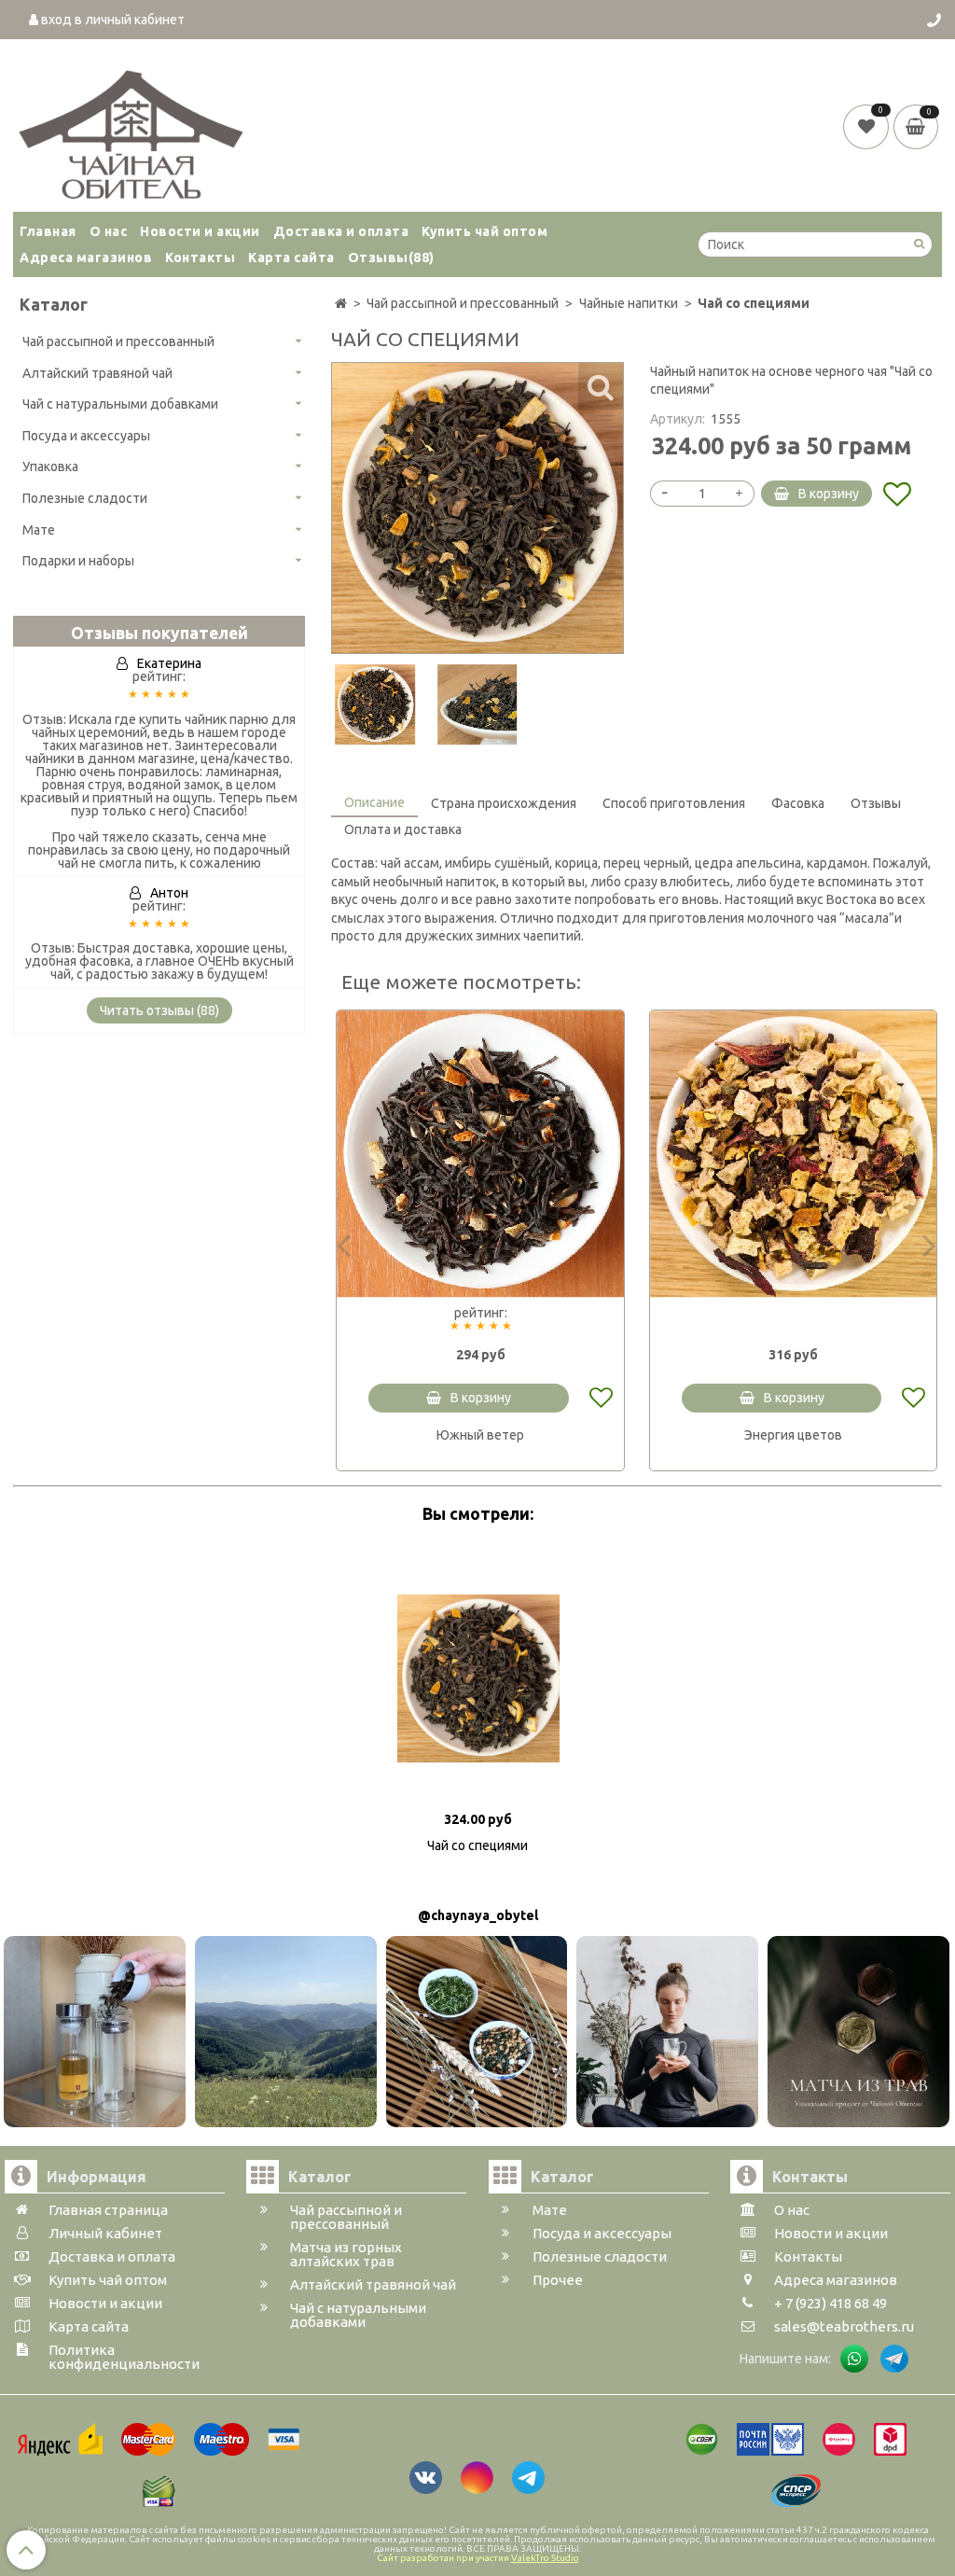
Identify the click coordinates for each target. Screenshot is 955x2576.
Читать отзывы (159, 1010)
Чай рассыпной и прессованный (118, 341)
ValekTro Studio (545, 2558)
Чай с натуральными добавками (120, 404)
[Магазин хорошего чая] (131, 130)
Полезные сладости (85, 498)
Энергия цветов (793, 1435)
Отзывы (391, 258)
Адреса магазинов (86, 258)
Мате (39, 530)
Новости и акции (200, 231)
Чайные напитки (629, 303)
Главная (48, 231)
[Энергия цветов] (794, 1154)
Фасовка (798, 803)
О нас (109, 231)
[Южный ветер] (480, 1154)
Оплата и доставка (403, 829)
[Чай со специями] (375, 704)
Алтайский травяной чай (97, 373)
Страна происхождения (504, 803)
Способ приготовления (674, 803)
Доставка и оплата (341, 231)
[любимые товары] (868, 126)
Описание (374, 802)
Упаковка (50, 466)
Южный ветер (480, 1435)
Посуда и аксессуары (86, 436)
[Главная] (341, 303)
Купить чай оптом (484, 231)
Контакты (200, 258)
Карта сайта (291, 258)
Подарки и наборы (78, 561)
